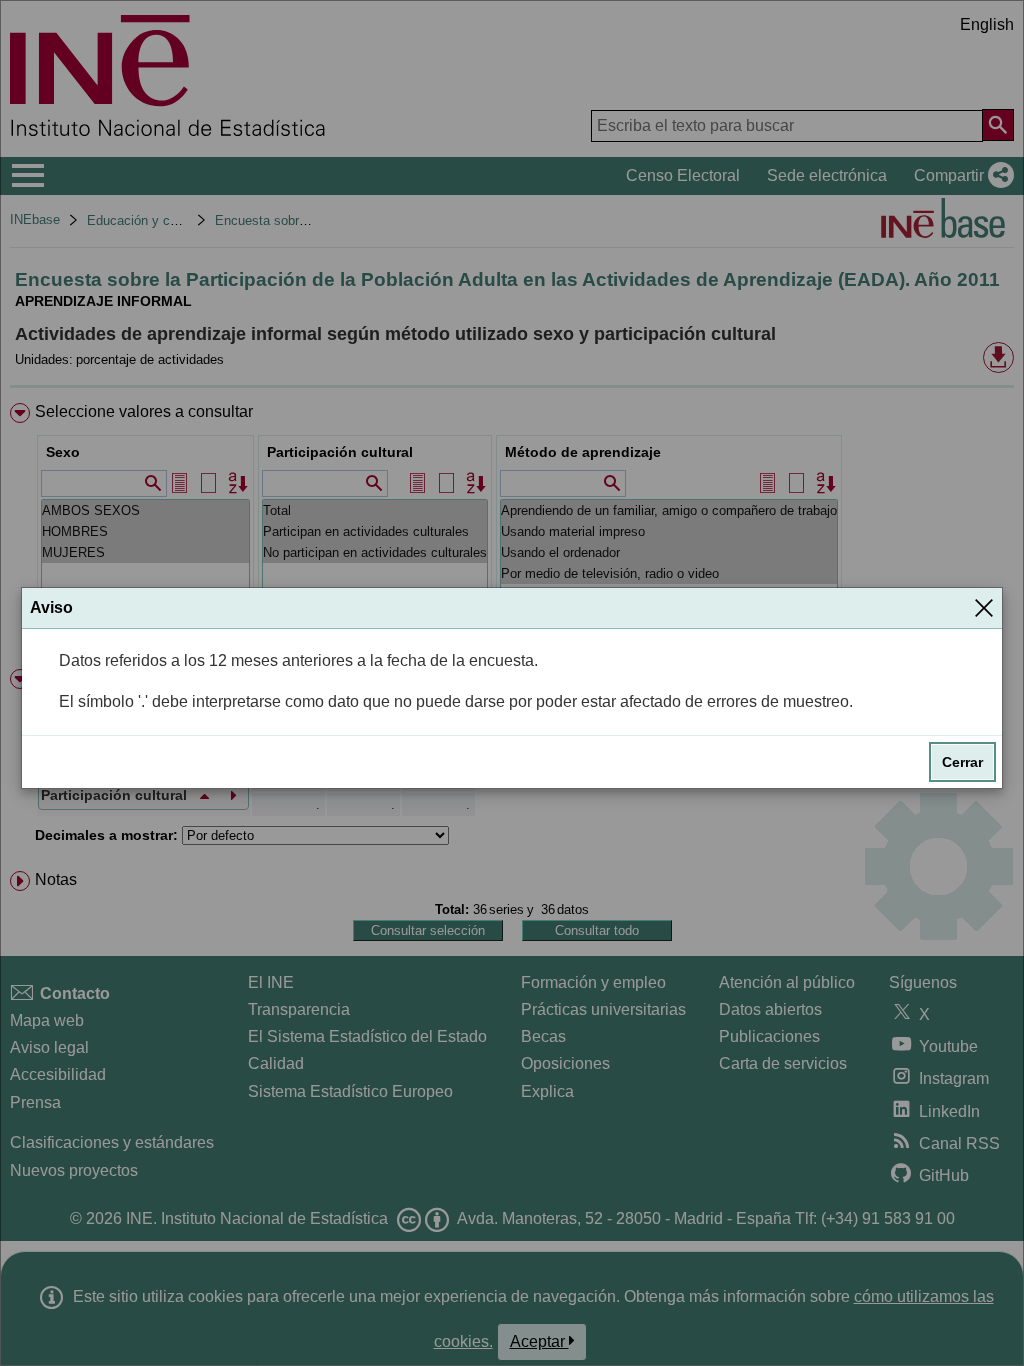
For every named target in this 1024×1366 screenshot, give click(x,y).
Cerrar (962, 762)
